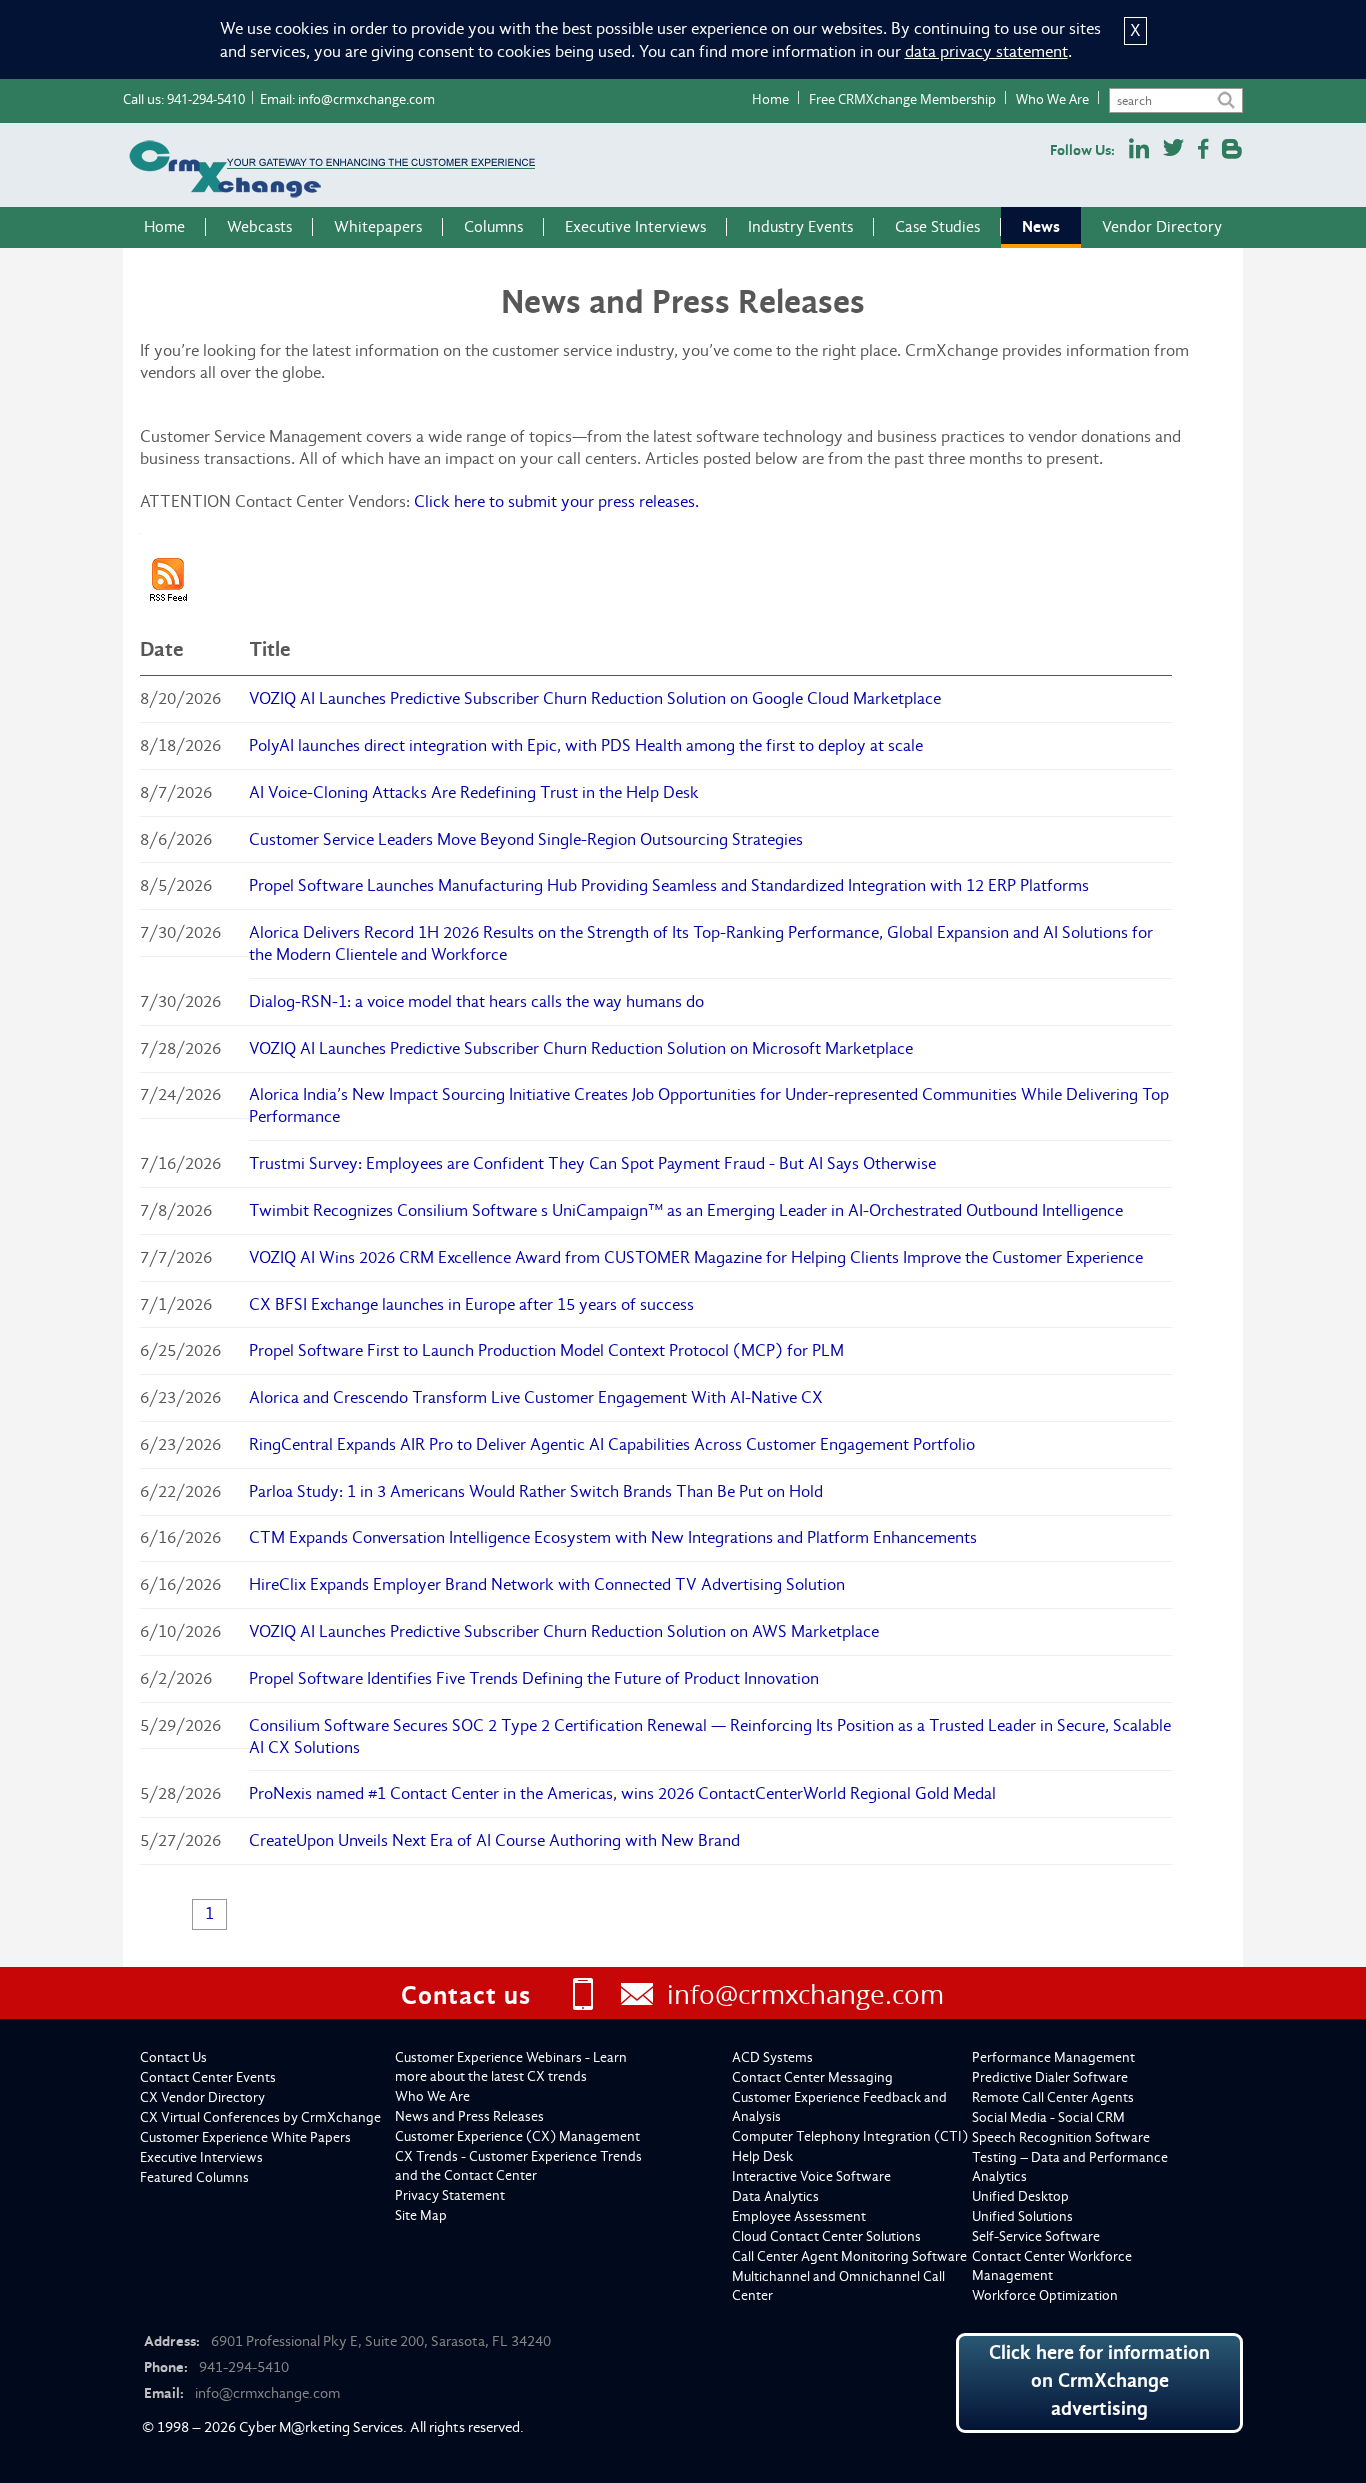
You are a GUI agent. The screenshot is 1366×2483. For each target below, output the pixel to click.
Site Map (421, 2215)
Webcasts (259, 227)
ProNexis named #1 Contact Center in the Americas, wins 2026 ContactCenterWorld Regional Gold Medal (622, 1793)
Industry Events (800, 227)
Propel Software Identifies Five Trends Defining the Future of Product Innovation (534, 1678)
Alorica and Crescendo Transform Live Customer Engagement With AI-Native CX (536, 1397)
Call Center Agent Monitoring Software (849, 2256)
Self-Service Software (1036, 2236)
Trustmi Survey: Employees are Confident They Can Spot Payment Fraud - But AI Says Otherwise (592, 1163)
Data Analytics (775, 2196)
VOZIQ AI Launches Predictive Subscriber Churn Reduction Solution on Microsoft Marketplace (581, 1048)
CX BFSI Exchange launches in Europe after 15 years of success (471, 1304)
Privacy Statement (450, 2195)
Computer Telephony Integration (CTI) (850, 2136)
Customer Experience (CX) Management (517, 2136)
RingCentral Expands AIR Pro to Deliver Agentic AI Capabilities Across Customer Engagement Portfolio (612, 1444)
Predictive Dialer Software (1050, 2077)
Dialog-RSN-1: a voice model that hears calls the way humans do (476, 1001)
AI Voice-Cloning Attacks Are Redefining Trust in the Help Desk (474, 792)
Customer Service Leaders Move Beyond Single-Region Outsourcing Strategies (526, 839)
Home (770, 99)
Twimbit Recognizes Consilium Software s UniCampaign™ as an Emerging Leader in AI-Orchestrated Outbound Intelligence (686, 1210)
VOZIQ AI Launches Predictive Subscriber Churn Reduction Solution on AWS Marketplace (564, 1631)
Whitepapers (378, 227)
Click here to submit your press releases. (556, 501)
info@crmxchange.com (366, 99)
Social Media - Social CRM (1048, 2117)
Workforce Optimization (1045, 2295)
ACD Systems (772, 2057)
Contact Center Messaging (812, 2077)
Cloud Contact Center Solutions (826, 2236)
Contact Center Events (208, 2077)
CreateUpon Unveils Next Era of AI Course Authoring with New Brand (494, 1840)
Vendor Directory (1162, 227)
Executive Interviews (635, 227)
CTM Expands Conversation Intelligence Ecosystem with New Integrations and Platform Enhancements (613, 1537)
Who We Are (1052, 99)
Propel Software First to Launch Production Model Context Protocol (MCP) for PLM (546, 1350)
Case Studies (937, 227)
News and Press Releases (469, 2116)
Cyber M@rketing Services (321, 2427)
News (1041, 226)
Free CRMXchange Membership (902, 99)
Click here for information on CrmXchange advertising (1099, 2380)
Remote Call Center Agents (1053, 2097)
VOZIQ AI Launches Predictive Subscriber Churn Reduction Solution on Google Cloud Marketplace (595, 698)
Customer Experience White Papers (245, 2137)
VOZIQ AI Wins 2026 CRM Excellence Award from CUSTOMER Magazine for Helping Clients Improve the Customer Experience (696, 1257)
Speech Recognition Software (1061, 2137)
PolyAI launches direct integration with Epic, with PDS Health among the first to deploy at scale (586, 745)
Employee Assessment (799, 2216)
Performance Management (1053, 2057)
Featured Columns (194, 2177)
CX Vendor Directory (202, 2097)
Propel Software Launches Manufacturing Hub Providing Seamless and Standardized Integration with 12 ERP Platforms (669, 885)
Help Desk (762, 2156)
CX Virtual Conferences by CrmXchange (260, 2117)
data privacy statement (986, 51)
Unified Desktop (1020, 2196)
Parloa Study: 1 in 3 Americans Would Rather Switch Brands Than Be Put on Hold (536, 1491)
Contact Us (173, 2057)
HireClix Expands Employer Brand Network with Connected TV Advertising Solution (547, 1584)
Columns (493, 227)
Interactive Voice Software (811, 2176)
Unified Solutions (1022, 2216)
